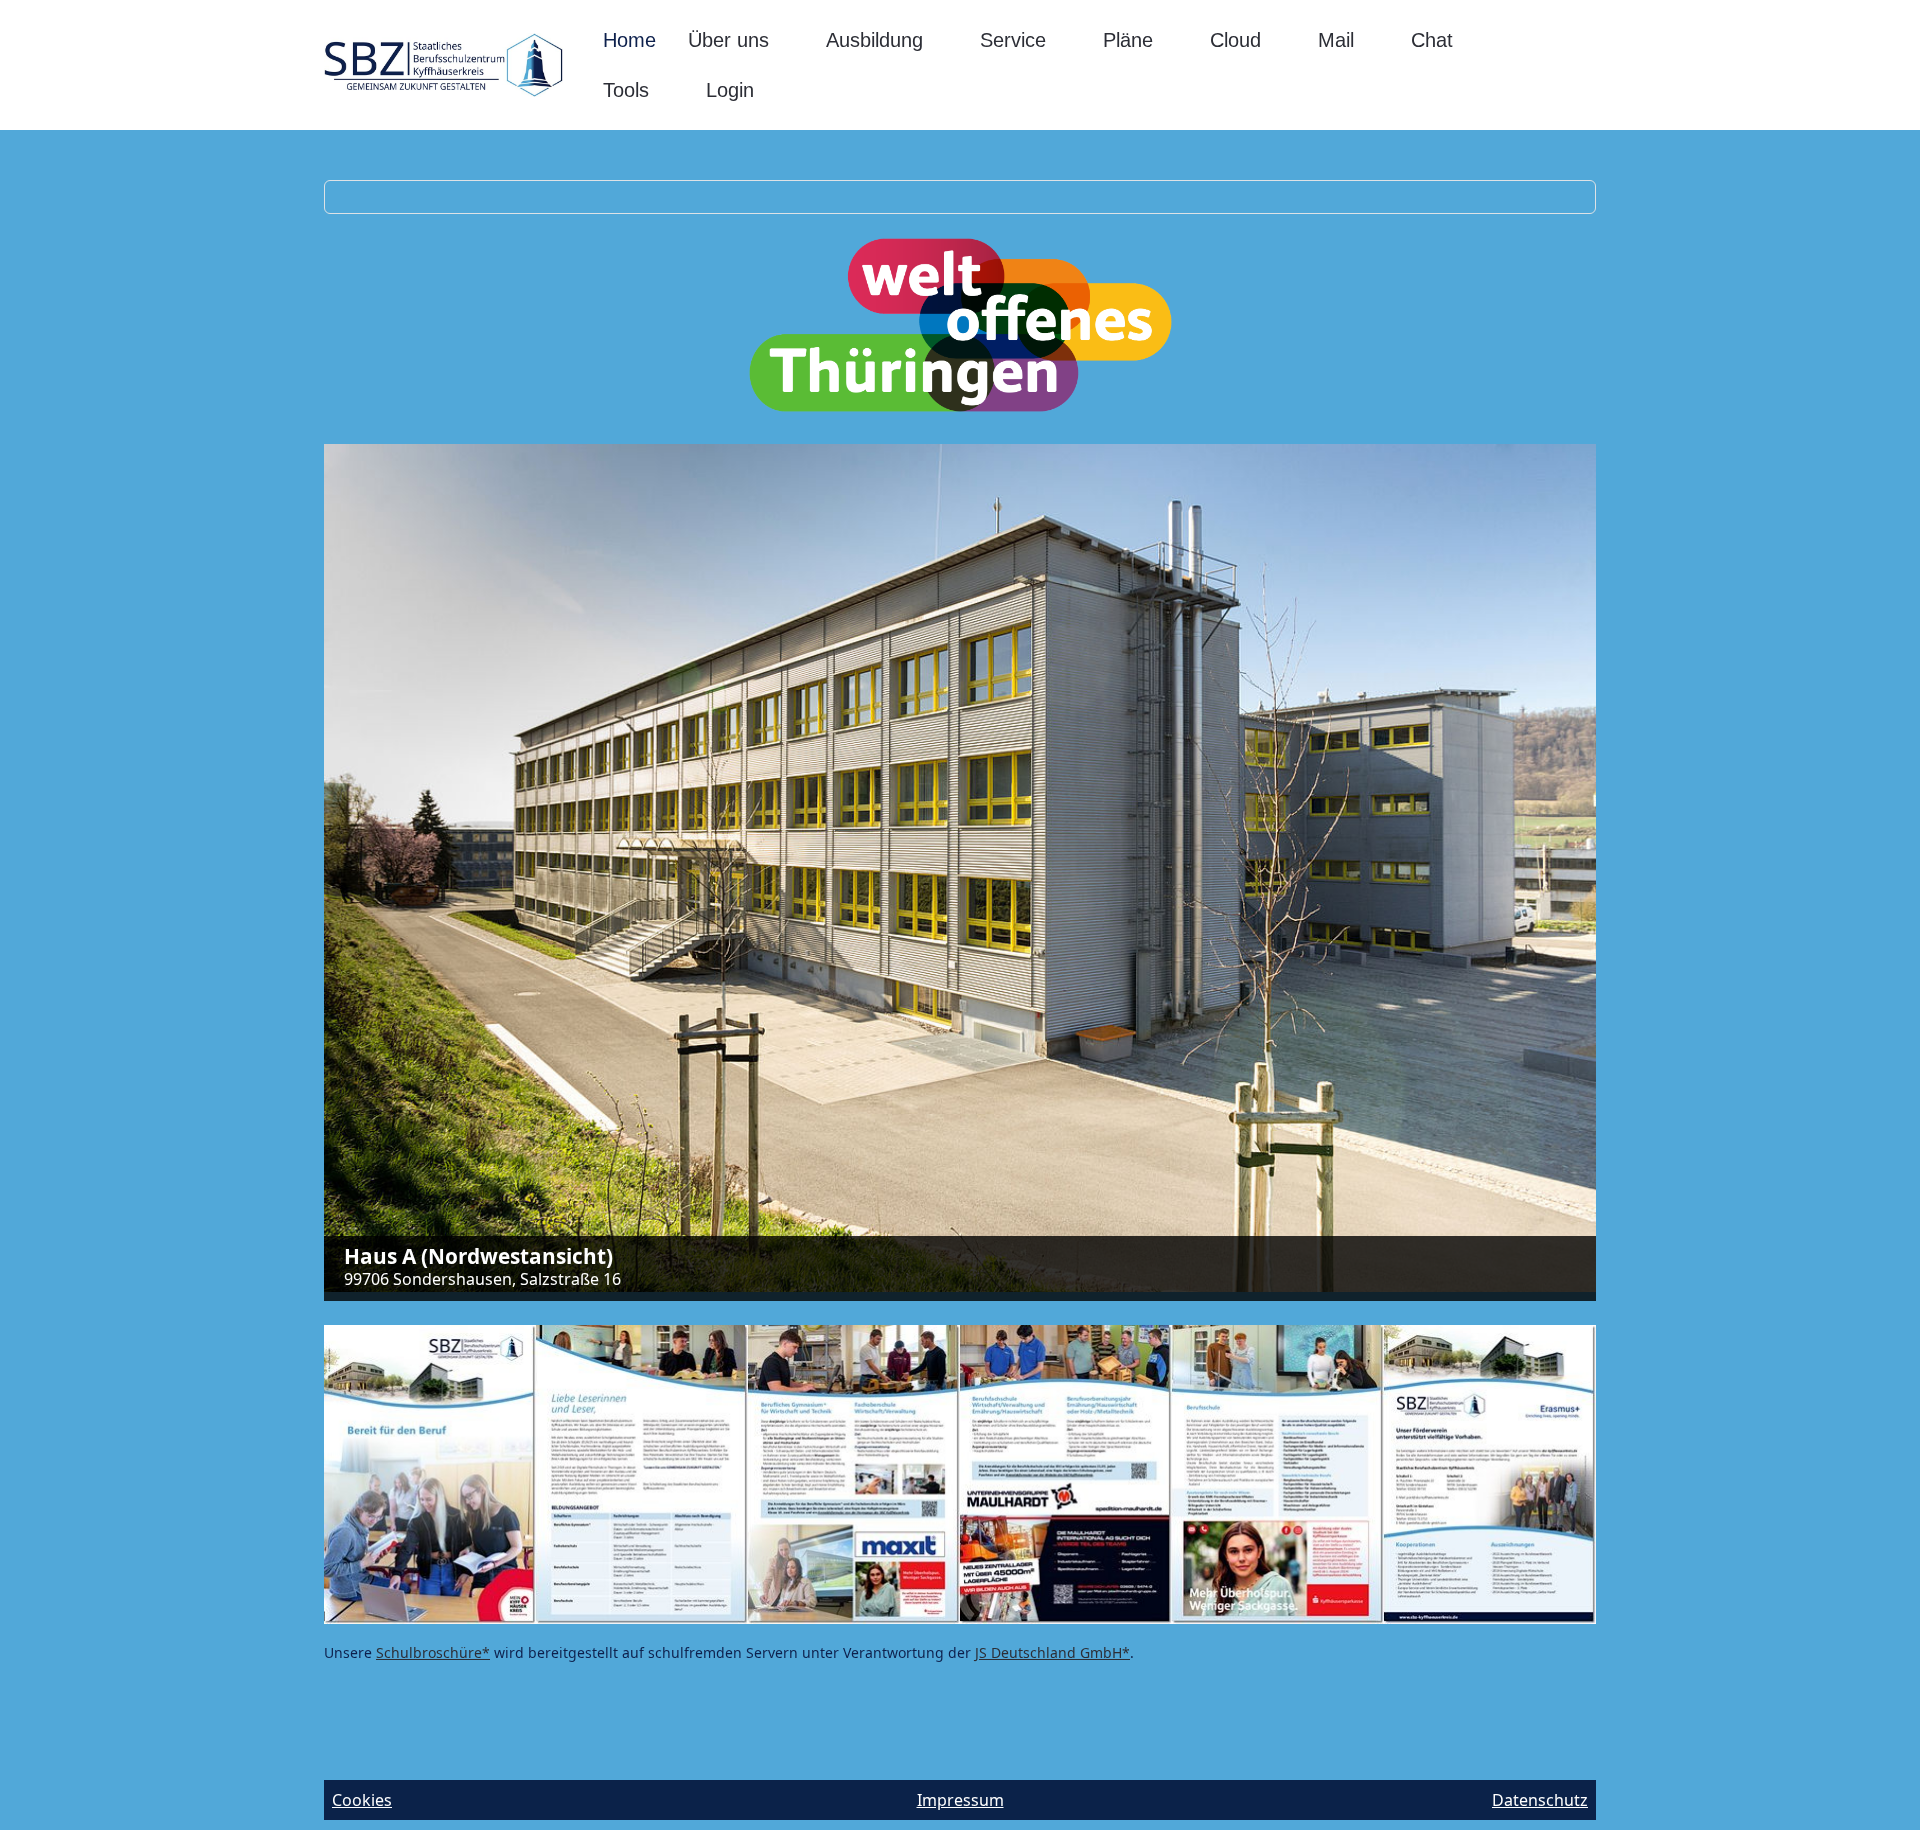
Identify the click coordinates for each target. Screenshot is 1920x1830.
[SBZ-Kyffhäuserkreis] (443, 65)
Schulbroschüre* (433, 1652)
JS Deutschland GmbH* (1052, 1652)
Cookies (362, 1800)
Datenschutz (1540, 1800)
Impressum (960, 1800)
